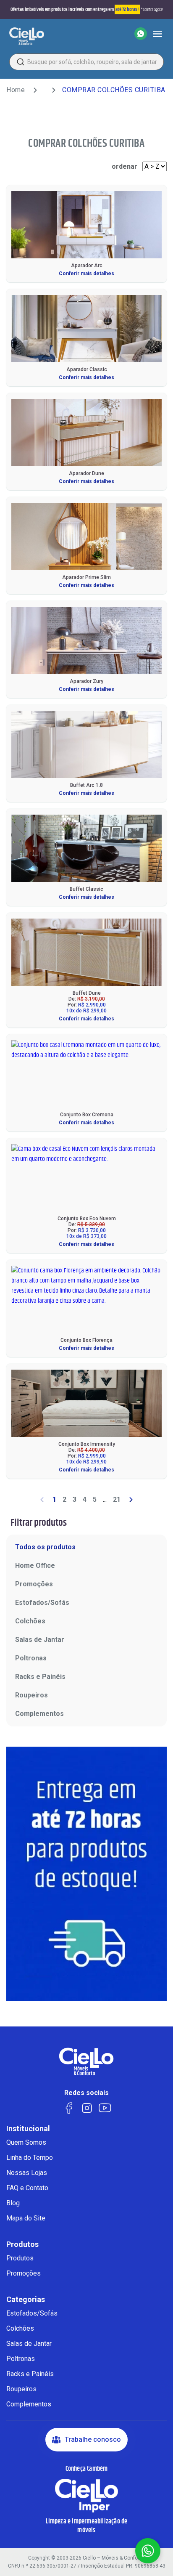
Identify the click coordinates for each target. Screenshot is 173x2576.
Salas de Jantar (40, 1640)
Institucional (28, 2129)
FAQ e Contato (27, 2188)
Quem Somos (26, 2142)
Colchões (30, 1621)
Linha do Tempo (30, 2158)
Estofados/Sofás (42, 1603)
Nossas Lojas (27, 2173)
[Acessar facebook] (69, 2107)
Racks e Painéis (40, 1677)
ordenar (125, 166)
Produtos (22, 2244)
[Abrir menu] (157, 34)
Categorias (26, 2300)
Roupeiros (31, 1695)
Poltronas (31, 1658)
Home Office (35, 1566)
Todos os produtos (45, 1547)
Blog (13, 2203)
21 (117, 1499)
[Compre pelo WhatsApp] (141, 34)
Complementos (39, 1714)
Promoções (34, 1584)
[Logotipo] (27, 36)
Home (16, 90)
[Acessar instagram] (87, 2107)
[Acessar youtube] (105, 2107)
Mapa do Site (26, 2218)
